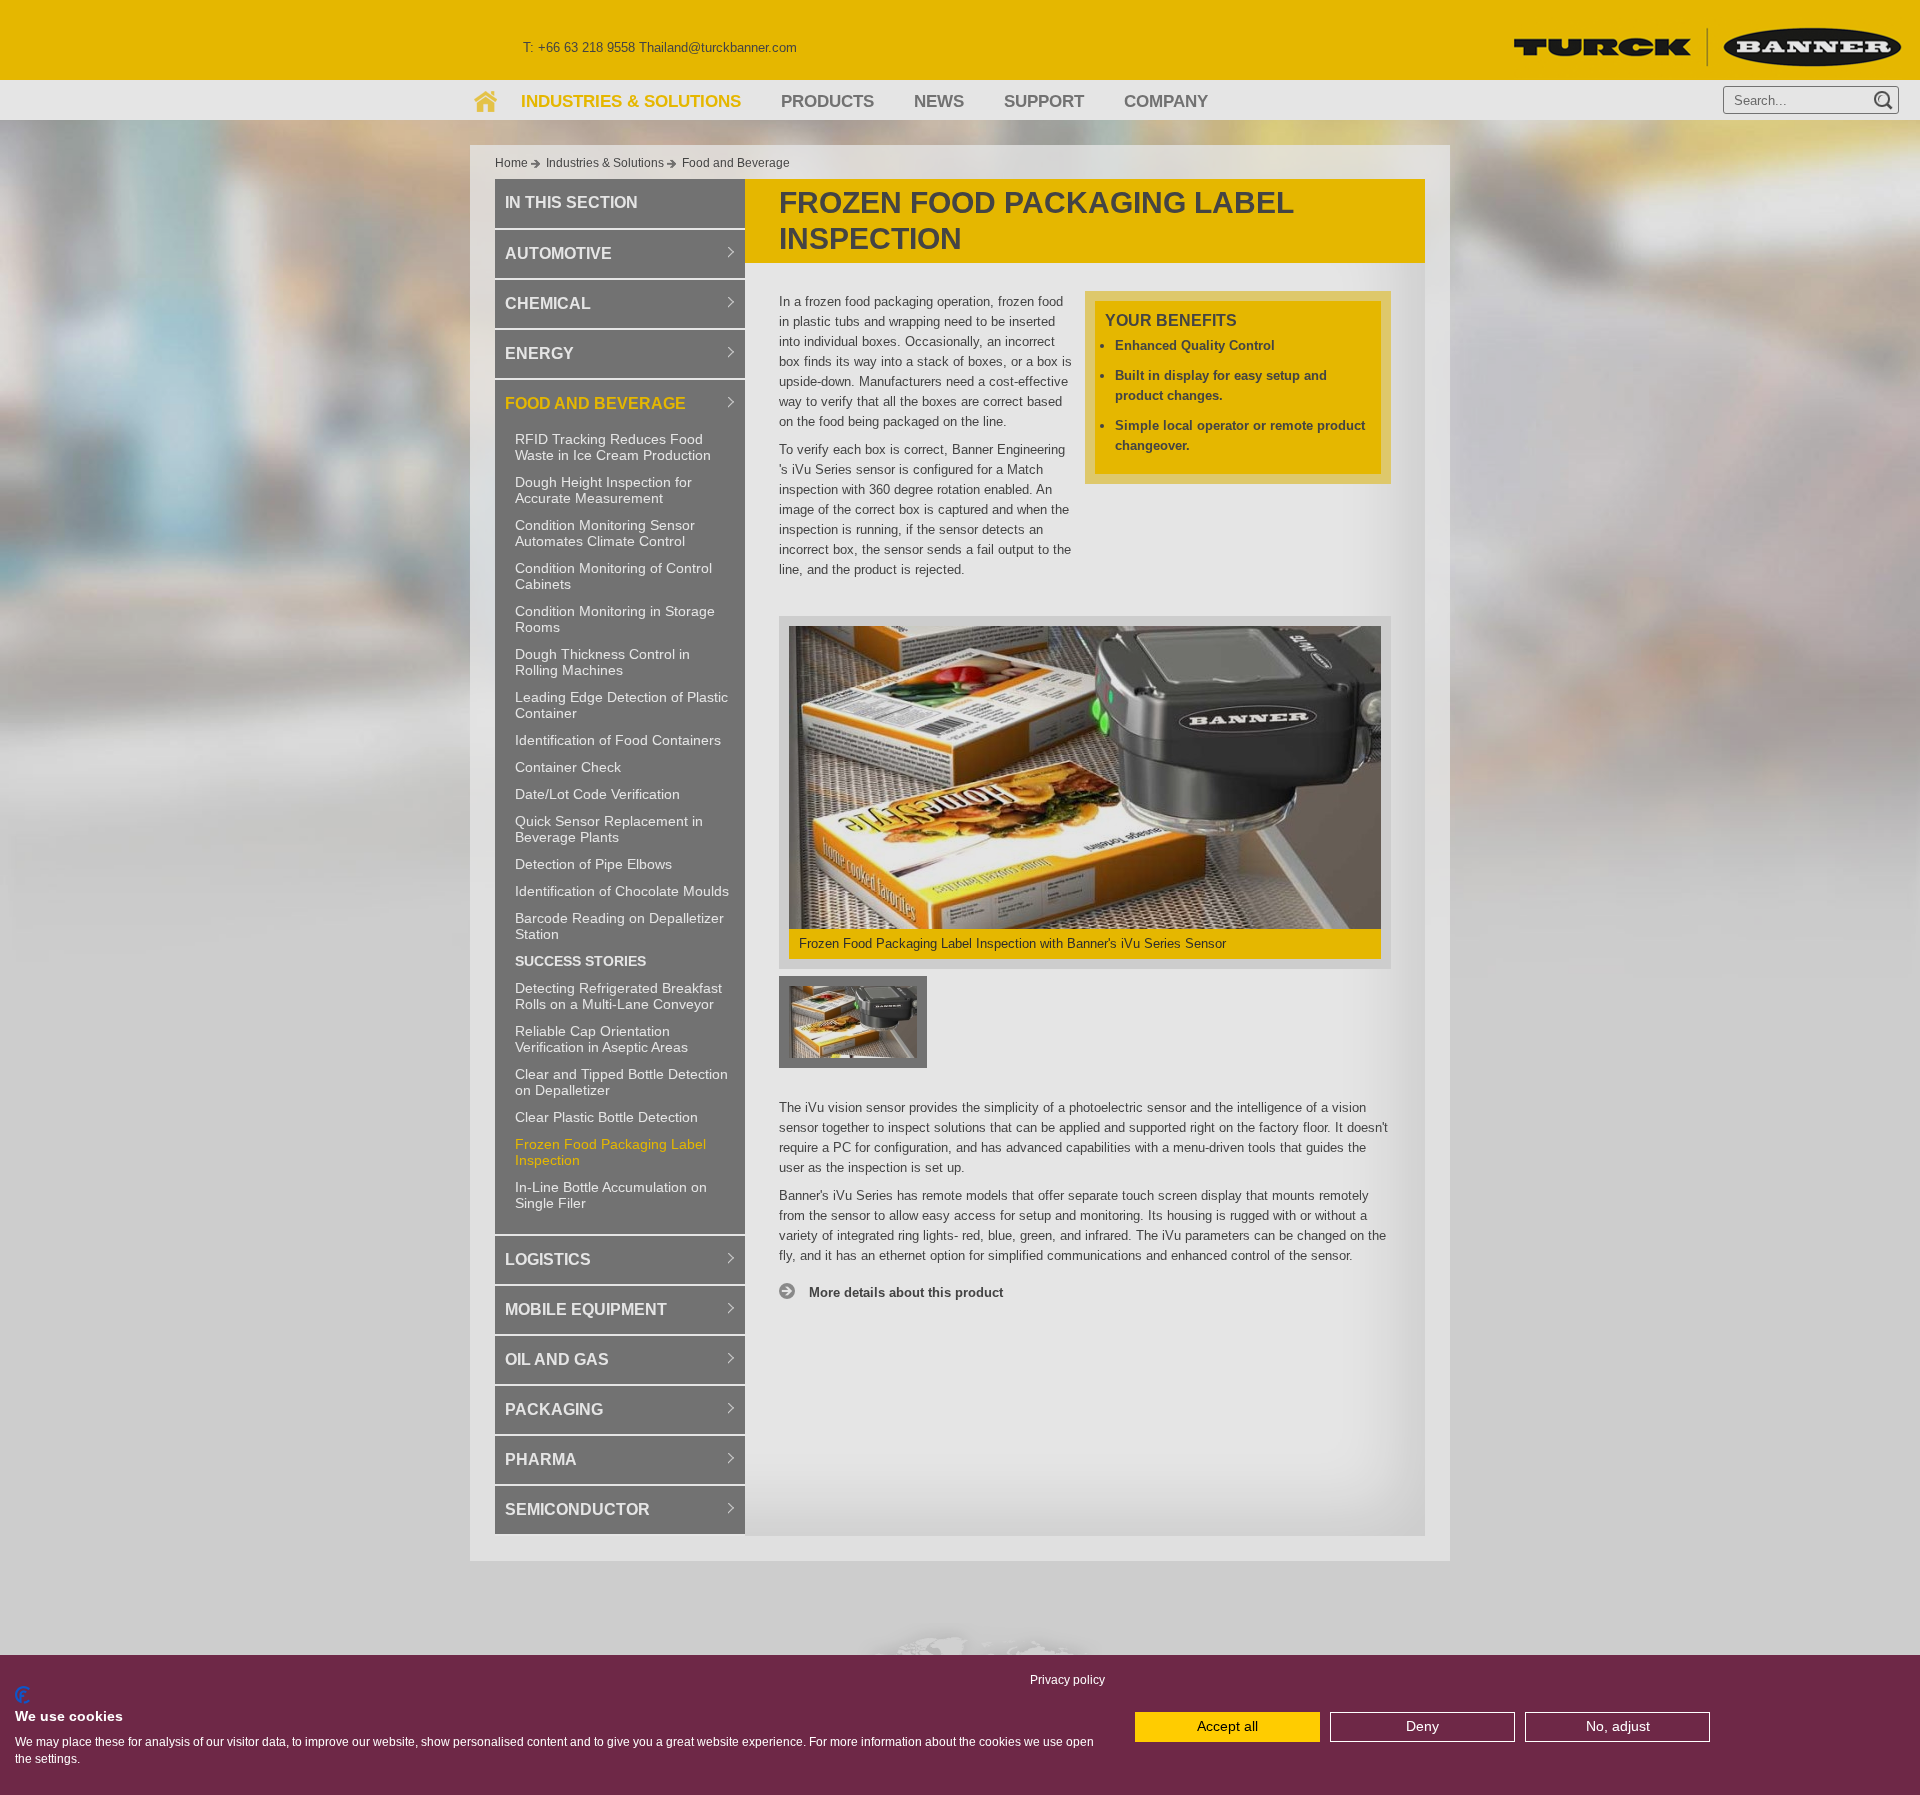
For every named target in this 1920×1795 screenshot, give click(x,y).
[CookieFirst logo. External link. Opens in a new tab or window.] (22, 1695)
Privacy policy (1067, 1680)
